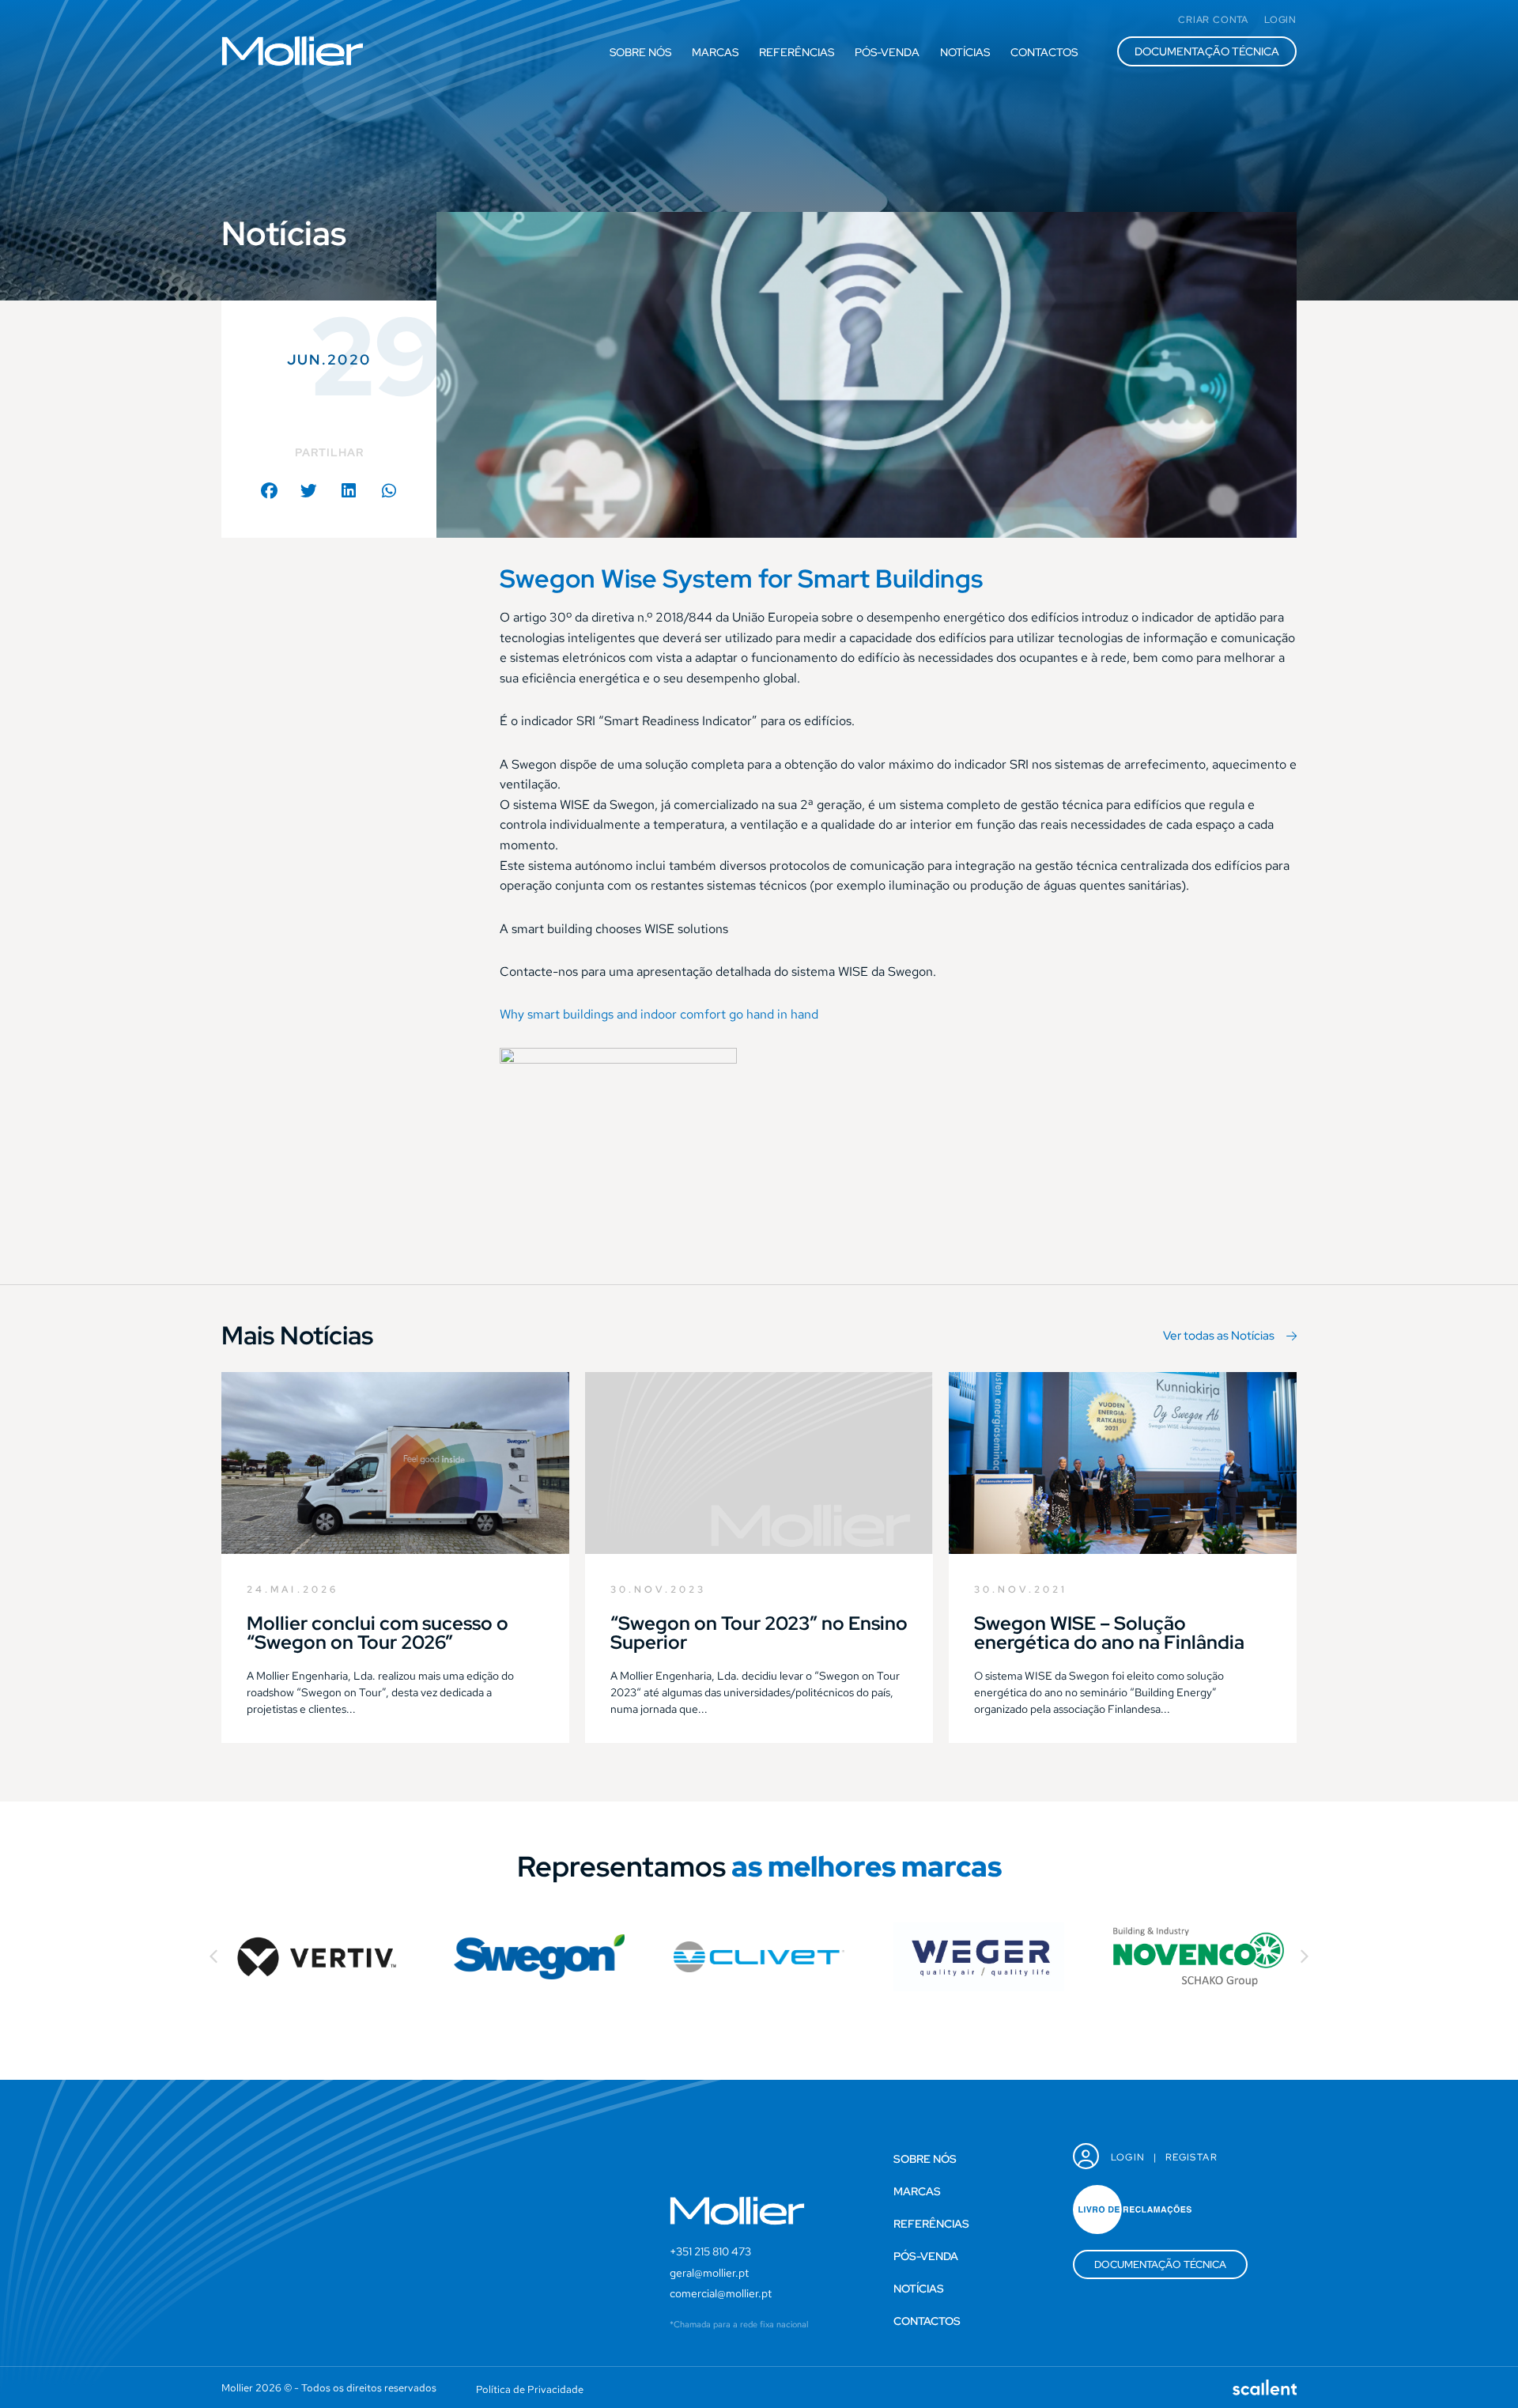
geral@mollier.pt (709, 2273)
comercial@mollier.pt (721, 2293)
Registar (1191, 2157)
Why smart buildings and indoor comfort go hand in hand (659, 1014)
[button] (269, 491)
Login (1128, 2157)
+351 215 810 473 (710, 2251)
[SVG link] (293, 51)
